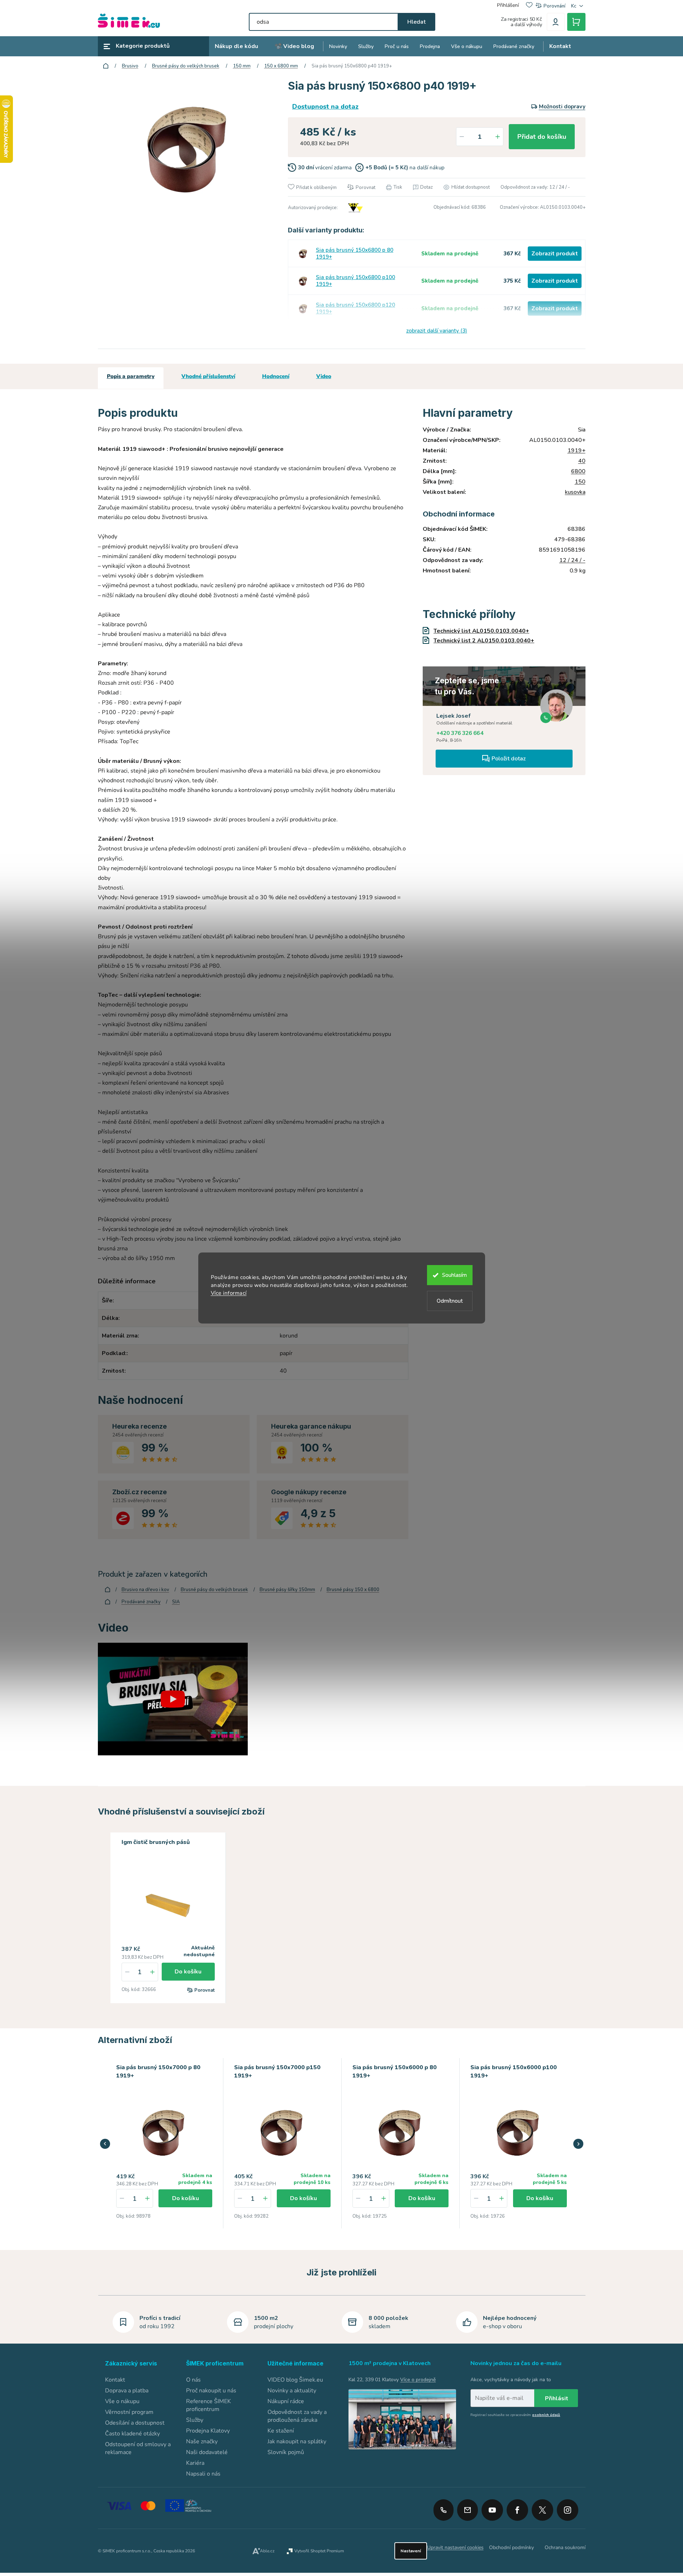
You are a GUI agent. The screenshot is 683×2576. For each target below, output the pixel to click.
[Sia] (355, 208)
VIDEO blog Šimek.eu (295, 2380)
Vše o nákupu (122, 2401)
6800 (578, 471)
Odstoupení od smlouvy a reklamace (138, 2448)
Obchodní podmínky (511, 2547)
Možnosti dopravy (562, 107)
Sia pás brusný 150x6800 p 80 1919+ (355, 254)
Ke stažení (281, 2431)
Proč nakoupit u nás (211, 2391)
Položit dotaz (509, 759)
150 (580, 482)
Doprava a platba (127, 2391)
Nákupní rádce (286, 2401)
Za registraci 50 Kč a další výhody (521, 22)
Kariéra (195, 2463)
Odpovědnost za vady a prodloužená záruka (297, 2416)
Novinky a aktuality (292, 2391)
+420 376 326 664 (460, 733)
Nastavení (411, 2551)
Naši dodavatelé (207, 2452)
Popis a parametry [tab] (131, 376)
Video (324, 376)
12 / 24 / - (572, 560)
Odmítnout (450, 1301)
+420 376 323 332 (444, 2510)
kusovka (575, 492)
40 (582, 461)
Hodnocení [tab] (276, 376)
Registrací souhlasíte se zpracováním (515, 2415)
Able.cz (267, 2551)
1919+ (577, 450)
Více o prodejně (418, 2380)
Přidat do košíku (542, 137)
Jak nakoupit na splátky (297, 2441)
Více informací (229, 1293)
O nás (193, 2380)
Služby (195, 2420)
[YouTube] (492, 2507)
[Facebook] (517, 2507)
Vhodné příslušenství (208, 376)
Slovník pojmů (286, 2452)
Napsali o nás (203, 2474)
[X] (542, 2510)
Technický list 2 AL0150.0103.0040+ (484, 641)
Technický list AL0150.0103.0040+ (481, 631)
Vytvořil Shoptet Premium (319, 2551)
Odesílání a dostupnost (135, 2423)
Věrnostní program (129, 2412)
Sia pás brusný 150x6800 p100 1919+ (355, 281)
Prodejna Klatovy (208, 2431)
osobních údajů (546, 2415)
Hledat (416, 22)
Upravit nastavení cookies (455, 2547)
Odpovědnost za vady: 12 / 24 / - (535, 187)
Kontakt (115, 2380)
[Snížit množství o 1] (462, 137)
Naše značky (202, 2441)
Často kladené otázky (132, 2434)
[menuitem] (236, 46)
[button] (147, 2198)
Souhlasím (454, 1275)
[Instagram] (568, 2507)
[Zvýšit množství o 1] (498, 137)
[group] (165, 2143)
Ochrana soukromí (565, 2547)
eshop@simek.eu (468, 2510)
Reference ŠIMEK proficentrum (208, 2405)
